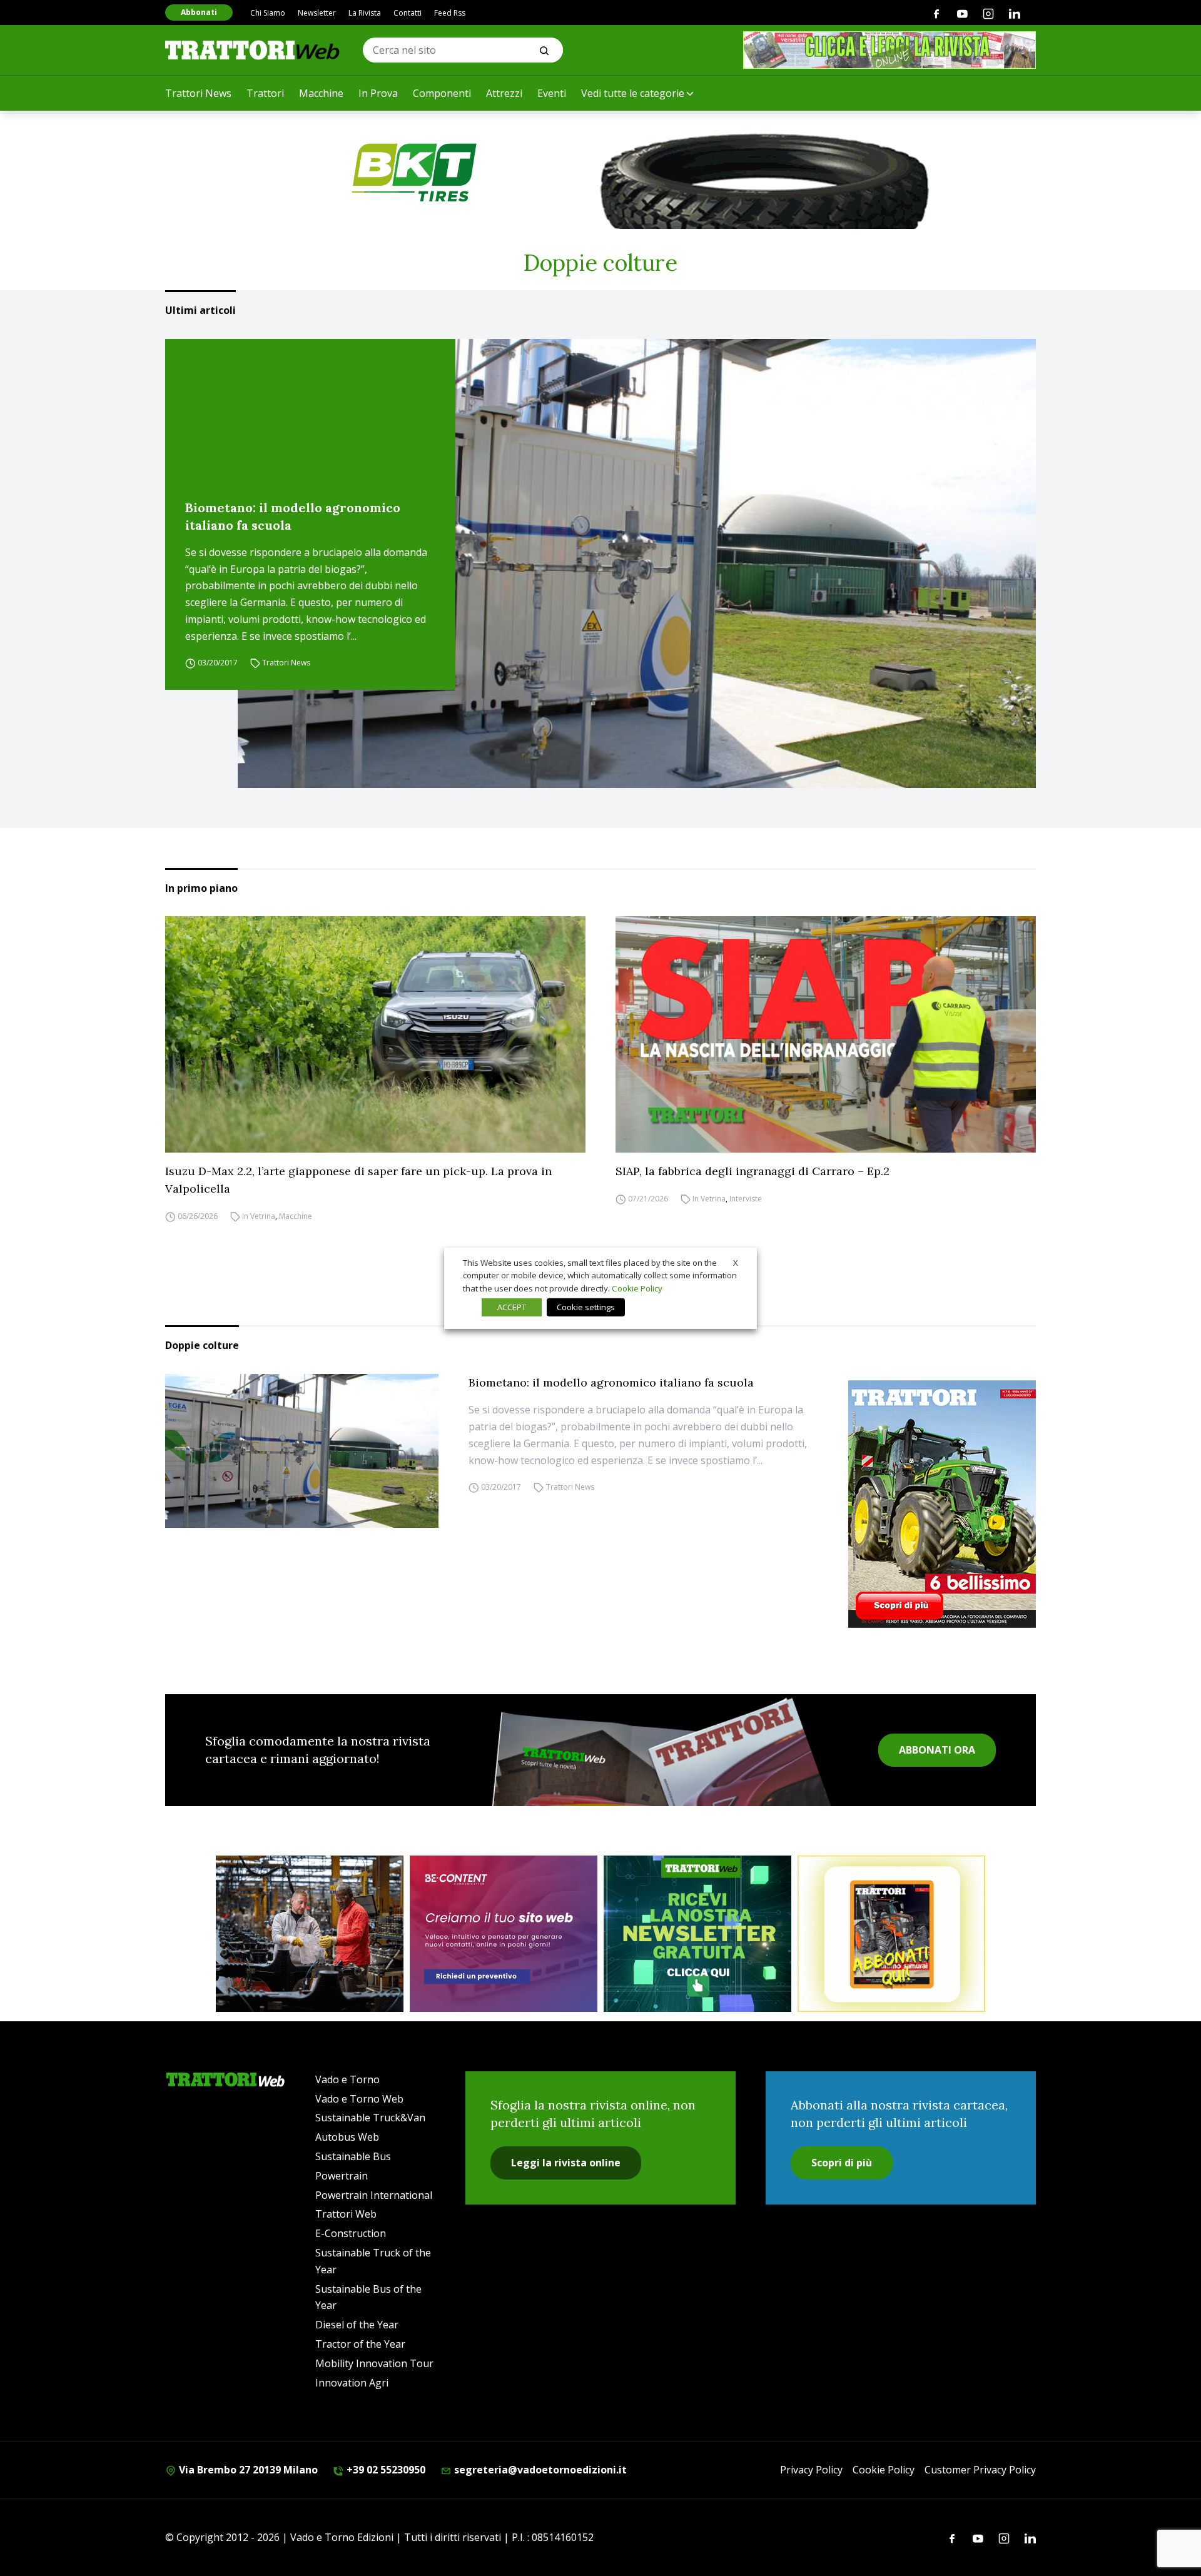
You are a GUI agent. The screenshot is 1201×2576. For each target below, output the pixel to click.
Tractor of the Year (360, 2344)
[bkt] (600, 173)
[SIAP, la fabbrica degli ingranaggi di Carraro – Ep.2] (826, 1034)
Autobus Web (347, 2137)
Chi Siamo (268, 13)
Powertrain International (374, 2195)
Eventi (552, 93)
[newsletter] (697, 1934)
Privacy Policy (811, 2470)
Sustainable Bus (353, 2156)
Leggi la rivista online (566, 2163)
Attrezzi (504, 93)
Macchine (321, 93)
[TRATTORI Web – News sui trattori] (253, 50)
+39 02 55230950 (385, 2470)
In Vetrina (259, 1216)
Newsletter (317, 13)
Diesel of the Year (357, 2325)
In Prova (378, 93)
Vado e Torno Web (359, 2099)
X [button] (736, 1262)
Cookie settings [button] (586, 1307)
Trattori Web (346, 2214)
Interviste (746, 1199)
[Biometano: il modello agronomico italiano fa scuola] (637, 563)
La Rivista (365, 13)
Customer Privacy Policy (980, 2470)
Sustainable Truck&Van (370, 2118)
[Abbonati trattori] (891, 1934)
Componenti (442, 93)
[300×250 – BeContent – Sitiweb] (504, 1934)
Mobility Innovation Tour (374, 2363)
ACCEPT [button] (512, 1307)
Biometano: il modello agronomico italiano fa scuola (293, 516)
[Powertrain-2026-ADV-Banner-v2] (310, 1934)
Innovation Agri (352, 2383)
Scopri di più (842, 2163)
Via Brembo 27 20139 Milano (247, 2470)
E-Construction (351, 2233)
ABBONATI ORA (937, 1750)
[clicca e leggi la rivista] (889, 50)
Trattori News (198, 93)
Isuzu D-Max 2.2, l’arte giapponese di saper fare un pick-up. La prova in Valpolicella (358, 1180)
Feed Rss (450, 13)
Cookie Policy (884, 2470)
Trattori (265, 93)
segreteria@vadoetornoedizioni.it (539, 2470)
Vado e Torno (347, 2079)
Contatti (408, 13)
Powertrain (342, 2176)
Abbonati (199, 12)
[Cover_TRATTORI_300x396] (942, 1504)
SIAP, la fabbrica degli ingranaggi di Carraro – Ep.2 (753, 1171)
